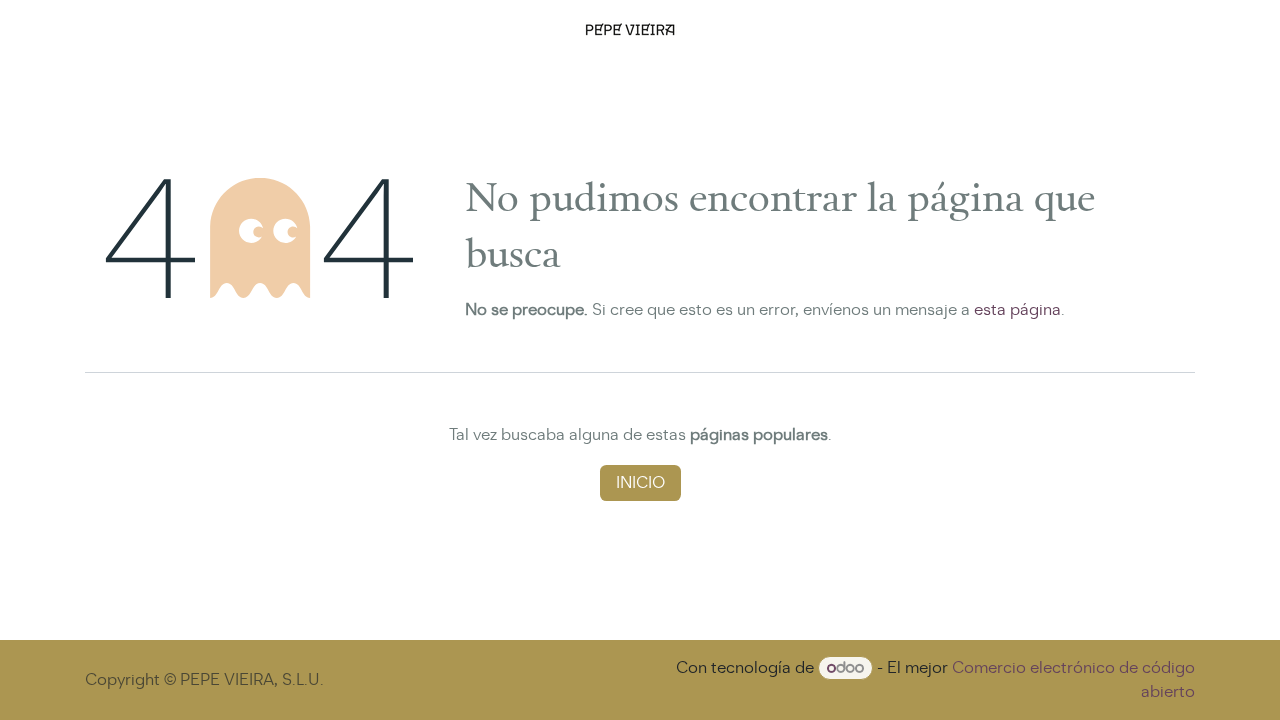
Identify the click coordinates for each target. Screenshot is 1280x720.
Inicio (640, 482)
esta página (1017, 309)
